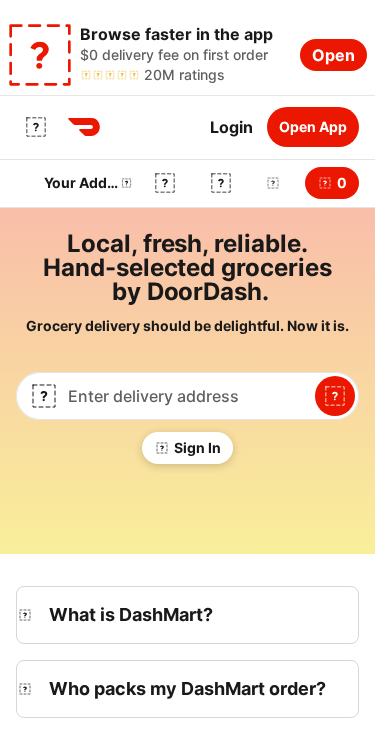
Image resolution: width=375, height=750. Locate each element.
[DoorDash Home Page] (84, 127)
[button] (269, 183)
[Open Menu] (36, 127)
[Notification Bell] (273, 183)
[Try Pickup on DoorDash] (221, 183)
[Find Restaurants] (335, 396)
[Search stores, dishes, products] (165, 183)
